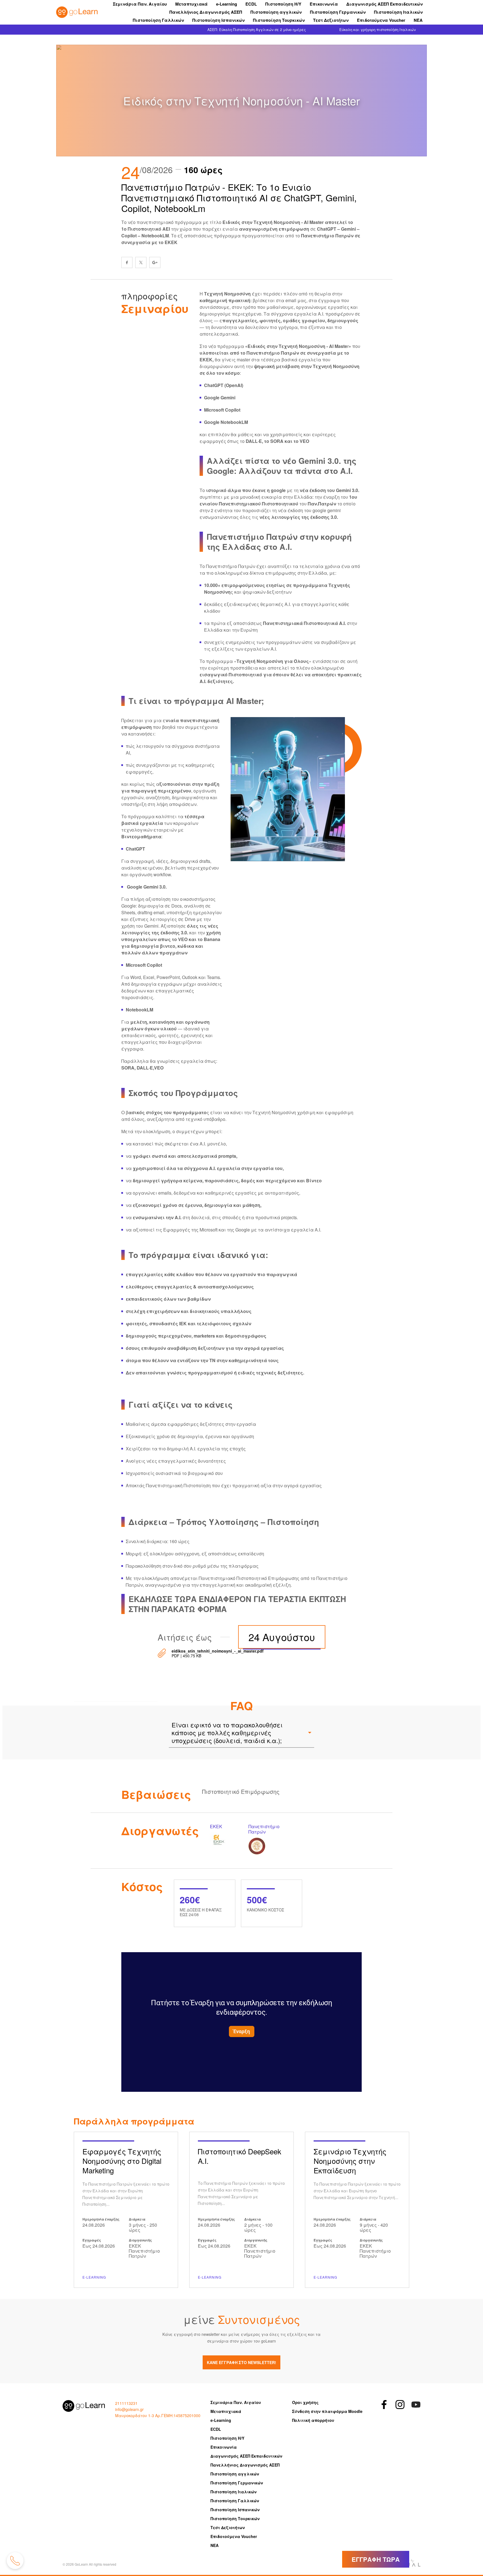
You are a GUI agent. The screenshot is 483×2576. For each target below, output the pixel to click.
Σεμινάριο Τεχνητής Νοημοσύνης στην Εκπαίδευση (357, 2210)
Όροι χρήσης (305, 2402)
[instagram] (400, 2405)
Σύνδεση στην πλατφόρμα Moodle (327, 2411)
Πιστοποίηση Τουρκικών (279, 20)
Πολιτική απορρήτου (313, 2420)
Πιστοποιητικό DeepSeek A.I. (241, 2210)
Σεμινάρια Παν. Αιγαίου (140, 4)
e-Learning (227, 4)
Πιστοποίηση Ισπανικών (218, 20)
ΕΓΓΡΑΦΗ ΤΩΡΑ (376, 2559)
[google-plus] (155, 262)
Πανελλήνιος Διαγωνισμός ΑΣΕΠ (206, 12)
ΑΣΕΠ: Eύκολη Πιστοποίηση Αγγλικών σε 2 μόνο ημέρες (257, 29)
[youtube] (416, 2405)
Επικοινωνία (324, 4)
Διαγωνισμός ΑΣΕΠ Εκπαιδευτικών (384, 4)
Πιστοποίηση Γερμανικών (338, 12)
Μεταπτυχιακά (191, 4)
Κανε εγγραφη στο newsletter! (241, 2362)
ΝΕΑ (418, 20)
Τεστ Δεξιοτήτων (331, 20)
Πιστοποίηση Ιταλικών (398, 12)
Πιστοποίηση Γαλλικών (158, 20)
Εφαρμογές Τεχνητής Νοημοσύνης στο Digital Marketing (126, 2210)
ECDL (251, 4)
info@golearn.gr (129, 2409)
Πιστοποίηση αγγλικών (276, 12)
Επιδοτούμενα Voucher (381, 20)
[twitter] (141, 262)
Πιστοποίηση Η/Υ (283, 4)
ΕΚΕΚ (226, 1839)
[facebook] (127, 262)
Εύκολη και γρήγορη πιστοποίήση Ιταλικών (377, 29)
